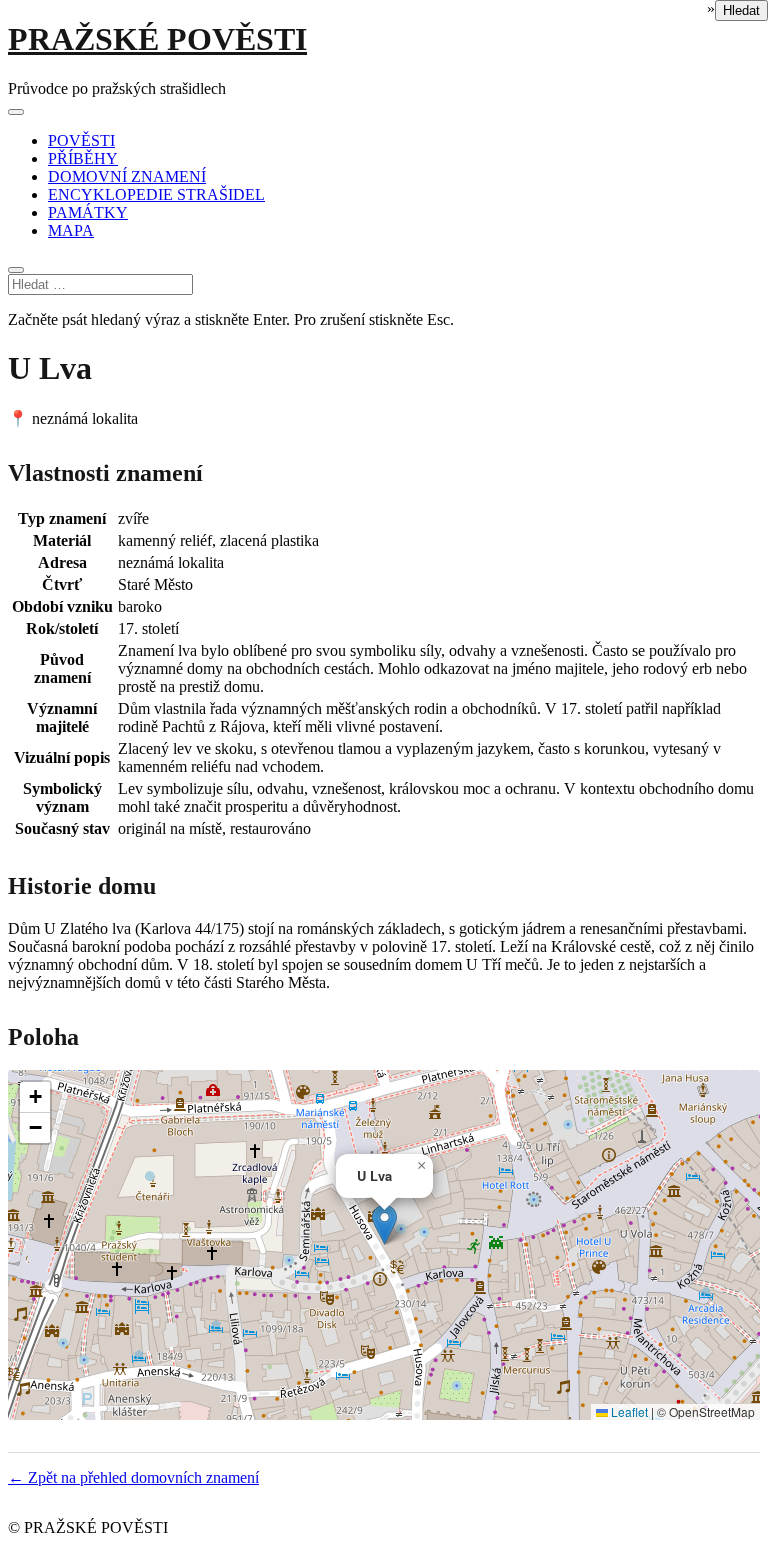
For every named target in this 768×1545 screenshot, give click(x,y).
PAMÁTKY (88, 212)
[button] (384, 1224)
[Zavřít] (16, 270)
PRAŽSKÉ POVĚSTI (157, 39)
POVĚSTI (81, 140)
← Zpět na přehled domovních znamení (133, 1477)
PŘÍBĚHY (83, 158)
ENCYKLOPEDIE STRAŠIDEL (156, 194)
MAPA (71, 230)
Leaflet (628, 1411)
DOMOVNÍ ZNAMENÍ (127, 176)
